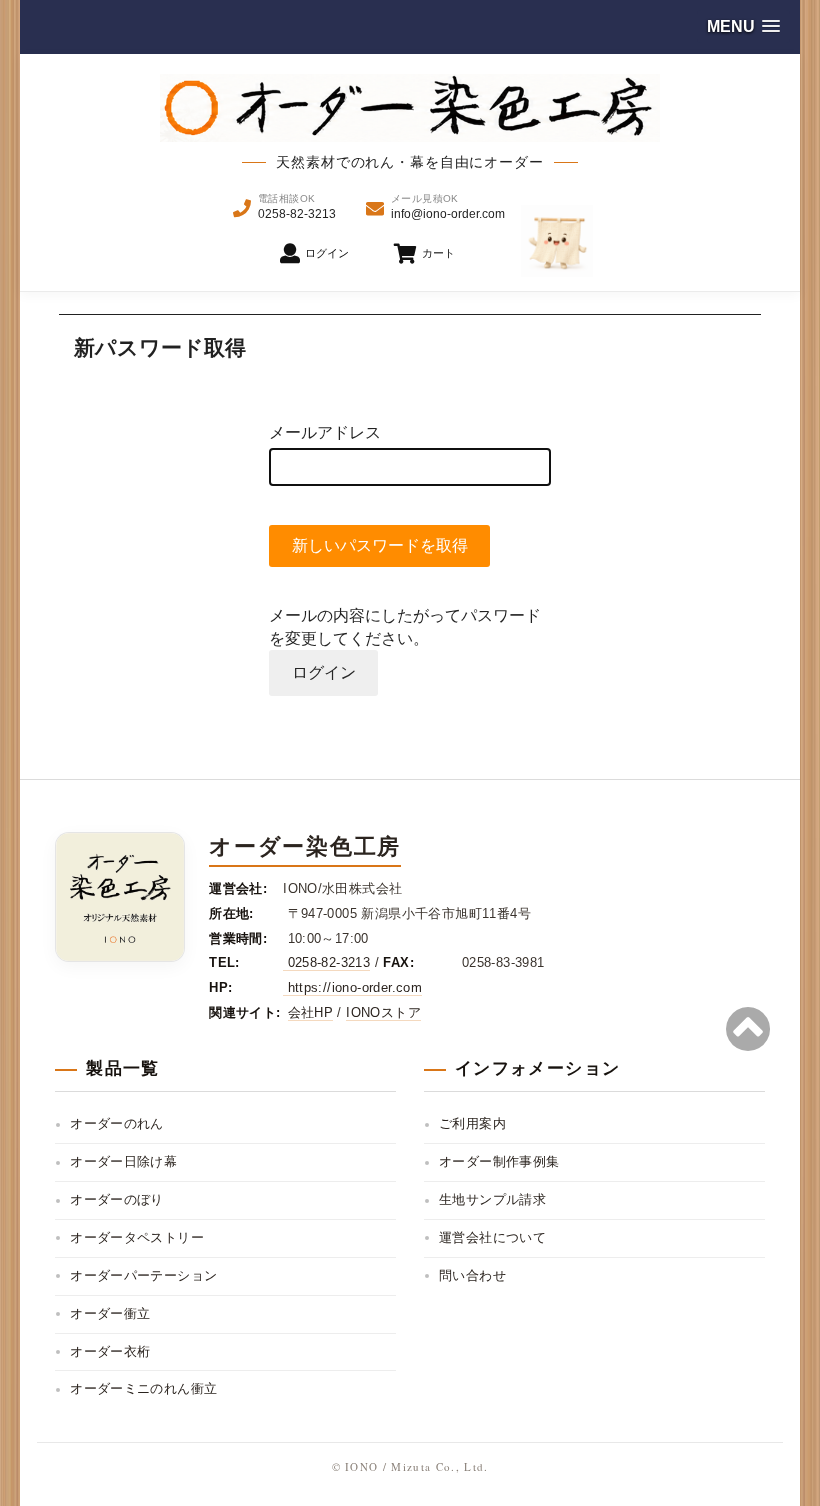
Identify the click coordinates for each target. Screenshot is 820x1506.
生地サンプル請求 (492, 1199)
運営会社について (492, 1237)
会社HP (311, 1012)
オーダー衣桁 (110, 1351)
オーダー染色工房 (305, 846)
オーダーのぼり (117, 1199)
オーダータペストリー (137, 1237)
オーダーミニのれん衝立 (143, 1388)
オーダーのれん (117, 1123)
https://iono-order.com (352, 987)
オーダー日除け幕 (123, 1161)
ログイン (324, 672)
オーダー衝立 (110, 1313)
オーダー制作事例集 (499, 1161)
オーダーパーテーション (143, 1275)
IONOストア (383, 1012)
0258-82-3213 (326, 962)
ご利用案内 (472, 1123)
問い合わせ (472, 1275)
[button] (743, 26)
